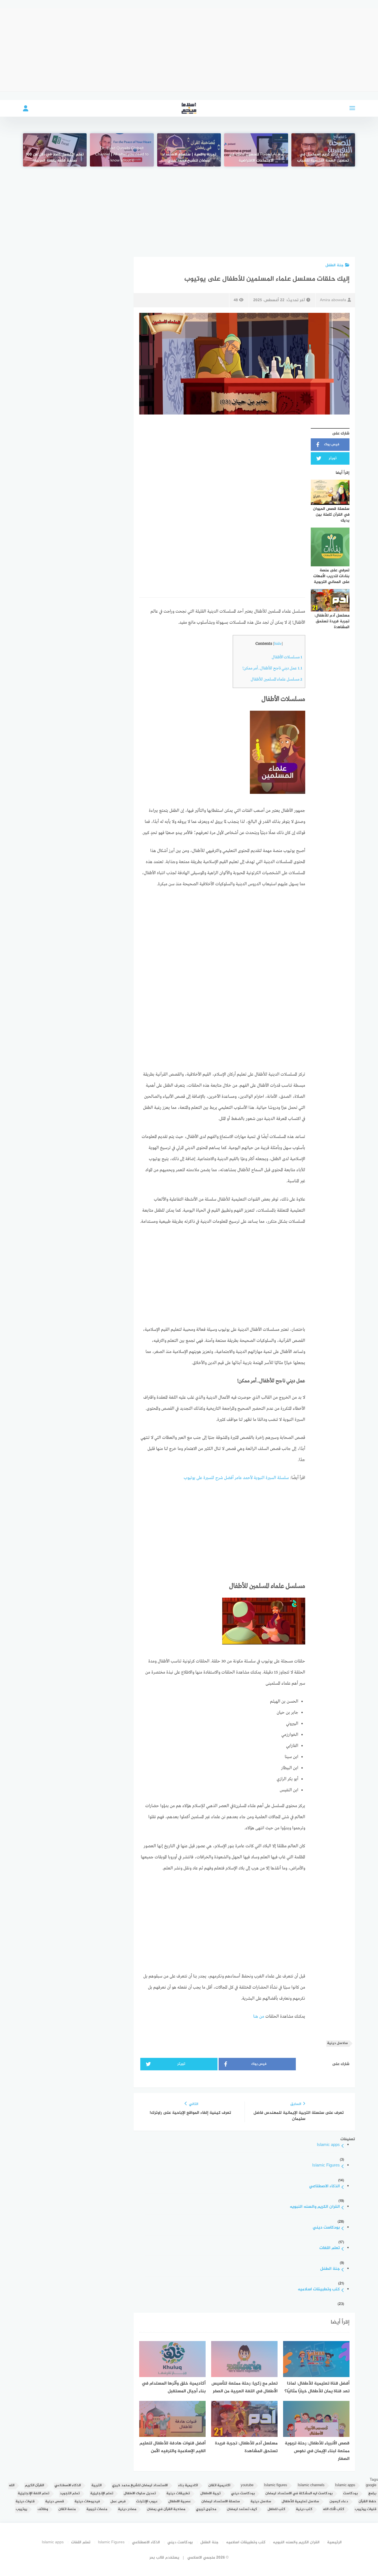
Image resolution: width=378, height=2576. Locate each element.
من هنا (259, 2017)
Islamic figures (276, 2486)
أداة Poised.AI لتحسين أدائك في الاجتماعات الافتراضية (256, 158)
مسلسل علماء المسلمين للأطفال (276, 679)
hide (278, 644)
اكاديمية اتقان (219, 2486)
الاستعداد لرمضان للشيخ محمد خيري (140, 2486)
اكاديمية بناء (188, 2486)
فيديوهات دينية (87, 2502)
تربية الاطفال (210, 2494)
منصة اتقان (67, 2509)
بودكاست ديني (326, 2228)
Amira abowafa (333, 300)
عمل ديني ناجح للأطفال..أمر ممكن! (272, 668)
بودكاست (350, 2494)
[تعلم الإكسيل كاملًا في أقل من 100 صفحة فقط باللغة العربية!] (55, 150)
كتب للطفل (276, 2509)
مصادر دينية (127, 2509)
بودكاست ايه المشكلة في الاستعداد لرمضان (299, 2494)
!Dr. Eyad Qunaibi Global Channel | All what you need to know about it (122, 155)
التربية (96, 2486)
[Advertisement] (189, 50)
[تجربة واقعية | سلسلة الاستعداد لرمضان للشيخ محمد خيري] (189, 150)
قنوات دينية (25, 2502)
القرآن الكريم (34, 2486)
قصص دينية (55, 2502)
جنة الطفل (335, 265)
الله (12, 2486)
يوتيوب (21, 2509)
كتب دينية (304, 2509)
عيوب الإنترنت (147, 2502)
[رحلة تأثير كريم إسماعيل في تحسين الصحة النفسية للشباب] (323, 150)
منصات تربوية (97, 2509)
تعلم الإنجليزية (102, 2494)
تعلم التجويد (70, 2494)
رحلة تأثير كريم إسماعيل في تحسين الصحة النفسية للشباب (323, 158)
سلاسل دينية (337, 2043)
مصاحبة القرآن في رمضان (166, 2509)
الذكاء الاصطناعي (324, 2187)
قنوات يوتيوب (366, 2509)
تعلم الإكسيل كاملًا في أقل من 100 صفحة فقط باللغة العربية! (55, 158)
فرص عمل (118, 2502)
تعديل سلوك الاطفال (140, 2494)
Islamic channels (311, 2486)
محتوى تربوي (206, 2509)
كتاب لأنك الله (334, 2509)
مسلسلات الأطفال (287, 657)
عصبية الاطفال (180, 2502)
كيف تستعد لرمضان (242, 2509)
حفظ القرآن (367, 2502)
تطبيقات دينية (178, 2494)
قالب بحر (157, 2558)
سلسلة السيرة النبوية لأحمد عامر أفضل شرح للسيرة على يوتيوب (236, 1478)
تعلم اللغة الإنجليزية (33, 2494)
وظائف (43, 2509)
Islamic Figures (326, 2166)
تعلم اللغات (330, 2248)
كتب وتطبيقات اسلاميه (319, 2290)
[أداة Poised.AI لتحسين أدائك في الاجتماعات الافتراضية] (256, 150)
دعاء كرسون (339, 2502)
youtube (247, 2486)
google (371, 2486)
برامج (372, 2494)
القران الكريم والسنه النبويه (315, 2207)
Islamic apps (328, 2145)
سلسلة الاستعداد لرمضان (221, 2502)
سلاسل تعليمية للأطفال (300, 2502)
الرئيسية (334, 2542)
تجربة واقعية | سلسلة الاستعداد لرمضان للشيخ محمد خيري (189, 158)
